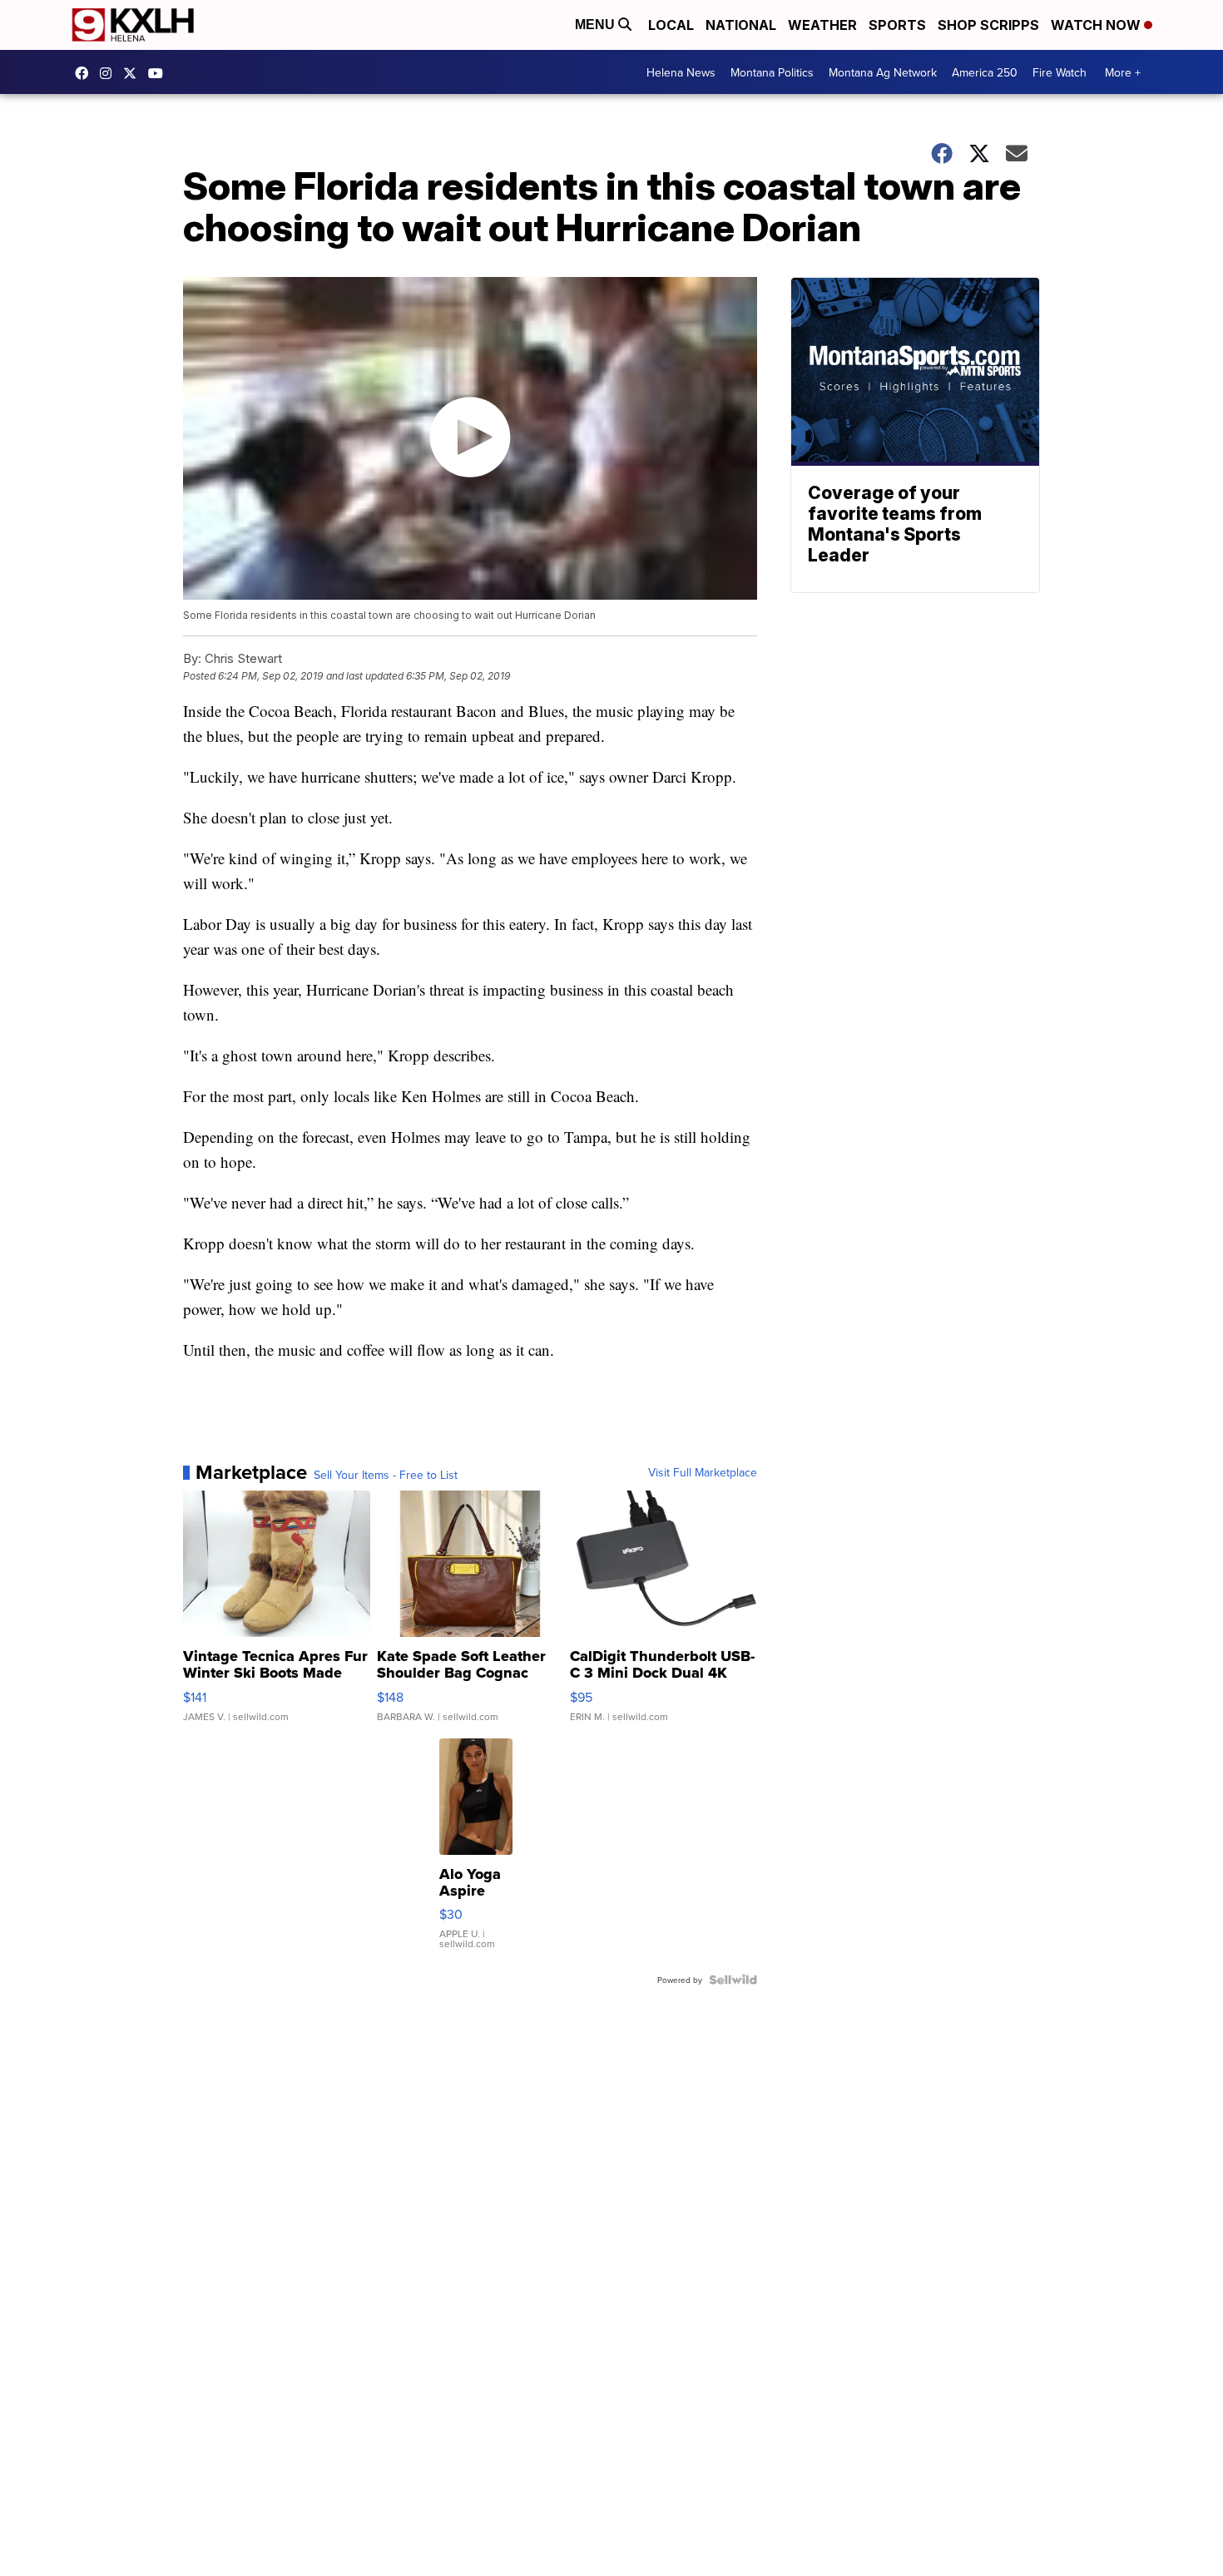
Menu (597, 25)
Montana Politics (772, 72)
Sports (897, 25)
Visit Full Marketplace (703, 1472)
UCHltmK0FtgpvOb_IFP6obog (160, 73)
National (741, 25)
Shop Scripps (988, 25)
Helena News (681, 72)
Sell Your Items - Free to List (386, 1475)
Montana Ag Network (883, 72)
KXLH (134, 73)
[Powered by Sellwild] (733, 1980)
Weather (822, 25)
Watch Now (1097, 25)
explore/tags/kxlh (110, 73)
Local (671, 25)
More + (1123, 72)
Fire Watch (1060, 72)
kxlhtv (86, 73)
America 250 (985, 72)
